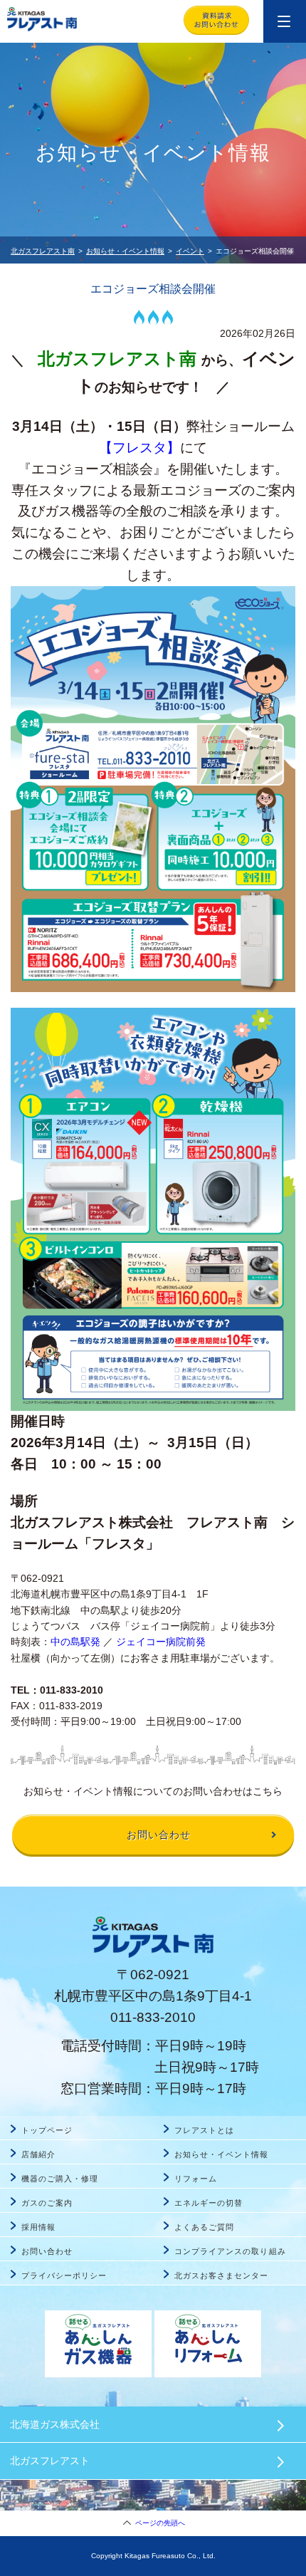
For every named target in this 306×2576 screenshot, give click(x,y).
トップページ (47, 2130)
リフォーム (196, 2179)
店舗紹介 (38, 2154)
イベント (190, 251)
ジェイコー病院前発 (161, 1642)
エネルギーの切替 (209, 2203)
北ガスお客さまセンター (222, 2275)
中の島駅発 (75, 1642)
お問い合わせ (47, 2251)
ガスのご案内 (47, 2203)
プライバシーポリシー (64, 2275)
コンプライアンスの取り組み (230, 2251)
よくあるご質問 (204, 2227)
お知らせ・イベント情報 (125, 251)
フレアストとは (204, 2130)
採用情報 (38, 2227)
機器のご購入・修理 (60, 2179)
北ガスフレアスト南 (43, 251)
